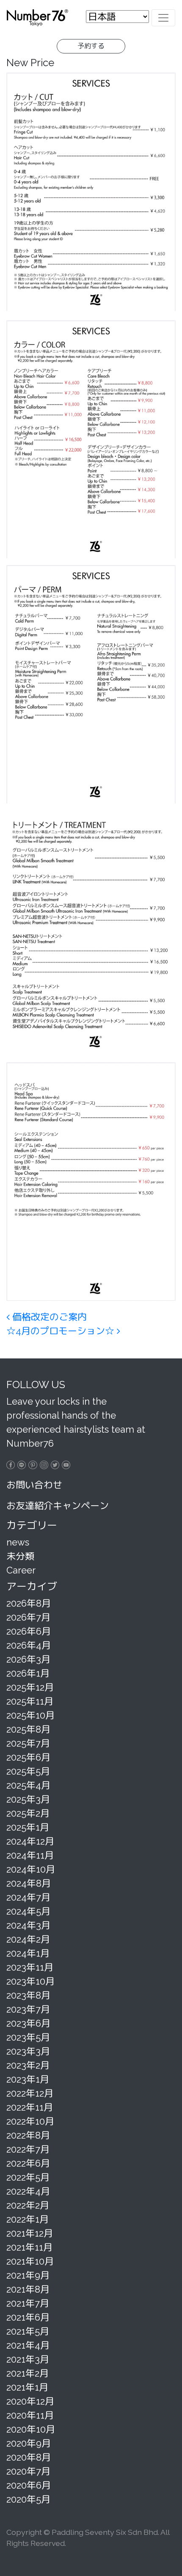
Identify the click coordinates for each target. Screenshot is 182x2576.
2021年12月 (30, 2233)
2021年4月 (28, 2345)
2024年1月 (28, 1953)
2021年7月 (28, 2303)
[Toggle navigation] (163, 18)
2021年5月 (28, 2331)
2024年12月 (30, 1841)
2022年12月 (30, 2093)
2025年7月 (28, 1743)
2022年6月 (28, 2163)
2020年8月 (29, 2457)
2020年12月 (30, 2401)
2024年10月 (31, 1869)
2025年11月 (30, 1701)
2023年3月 (28, 2051)
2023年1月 (28, 2079)
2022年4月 (28, 2191)
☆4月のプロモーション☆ (62, 1331)
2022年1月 (28, 2219)
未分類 (20, 1556)
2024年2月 (28, 1939)
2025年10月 (30, 1715)
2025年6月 (28, 1757)
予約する (91, 46)
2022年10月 (30, 2121)
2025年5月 (28, 1771)
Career (21, 1570)
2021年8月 (28, 2289)
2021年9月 (28, 2275)
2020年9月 (29, 2443)
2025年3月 (28, 1799)
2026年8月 (29, 1603)
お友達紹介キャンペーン (58, 1506)
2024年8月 (29, 1883)
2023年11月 (30, 1967)
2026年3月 (28, 1659)
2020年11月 (30, 2415)
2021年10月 (30, 2261)
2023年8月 (28, 1995)
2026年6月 (29, 1631)
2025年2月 (28, 1813)
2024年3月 (28, 1925)
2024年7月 (28, 1897)
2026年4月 (29, 1645)
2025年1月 (28, 1827)
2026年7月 (28, 1617)
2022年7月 (28, 2149)
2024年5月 (28, 1911)
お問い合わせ (34, 1485)
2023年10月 (30, 1981)
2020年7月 (28, 2471)
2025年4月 (28, 1785)
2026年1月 (28, 1673)
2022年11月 (30, 2107)
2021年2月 (28, 2373)
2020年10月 (31, 2429)
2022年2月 (28, 2205)
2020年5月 (28, 2499)
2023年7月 (28, 2009)
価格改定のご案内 (48, 1317)
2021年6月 (28, 2317)
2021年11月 (29, 2247)
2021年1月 (27, 2387)
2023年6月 (28, 2023)
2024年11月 (30, 1855)
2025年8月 (28, 1729)
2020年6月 (29, 2485)
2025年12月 (30, 1687)
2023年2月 (28, 2065)
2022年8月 (28, 2135)
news (18, 1542)
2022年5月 (28, 2177)
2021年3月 (28, 2359)
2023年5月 (28, 2037)
